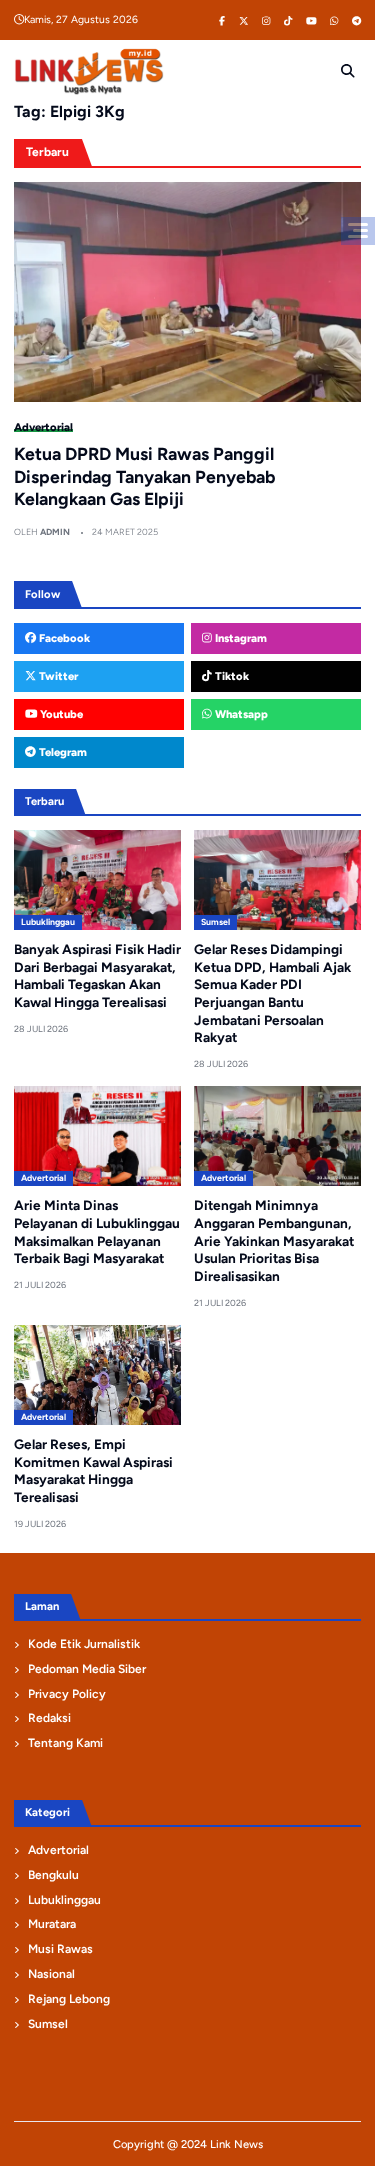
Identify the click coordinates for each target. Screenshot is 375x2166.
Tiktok (230, 676)
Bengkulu (53, 1875)
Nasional (51, 1974)
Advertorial (43, 427)
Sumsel (215, 922)
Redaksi (49, 1718)
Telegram (61, 752)
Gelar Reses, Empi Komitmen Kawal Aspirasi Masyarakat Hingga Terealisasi (93, 1470)
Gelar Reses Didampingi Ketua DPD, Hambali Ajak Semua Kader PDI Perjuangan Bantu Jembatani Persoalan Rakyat (272, 993)
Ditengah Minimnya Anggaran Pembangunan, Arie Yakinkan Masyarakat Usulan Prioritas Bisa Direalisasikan (274, 1240)
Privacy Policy (67, 1694)
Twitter (57, 676)
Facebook (63, 638)
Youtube (60, 714)
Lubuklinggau (48, 922)
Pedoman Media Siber (87, 1669)
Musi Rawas (60, 1949)
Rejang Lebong (69, 1999)
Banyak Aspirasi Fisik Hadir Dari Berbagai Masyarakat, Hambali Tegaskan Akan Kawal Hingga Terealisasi (97, 975)
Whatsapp (240, 714)
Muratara (52, 1924)
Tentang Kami (65, 1743)
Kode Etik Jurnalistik (84, 1644)
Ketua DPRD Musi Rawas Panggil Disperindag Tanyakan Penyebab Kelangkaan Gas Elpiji (144, 476)
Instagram (239, 638)
